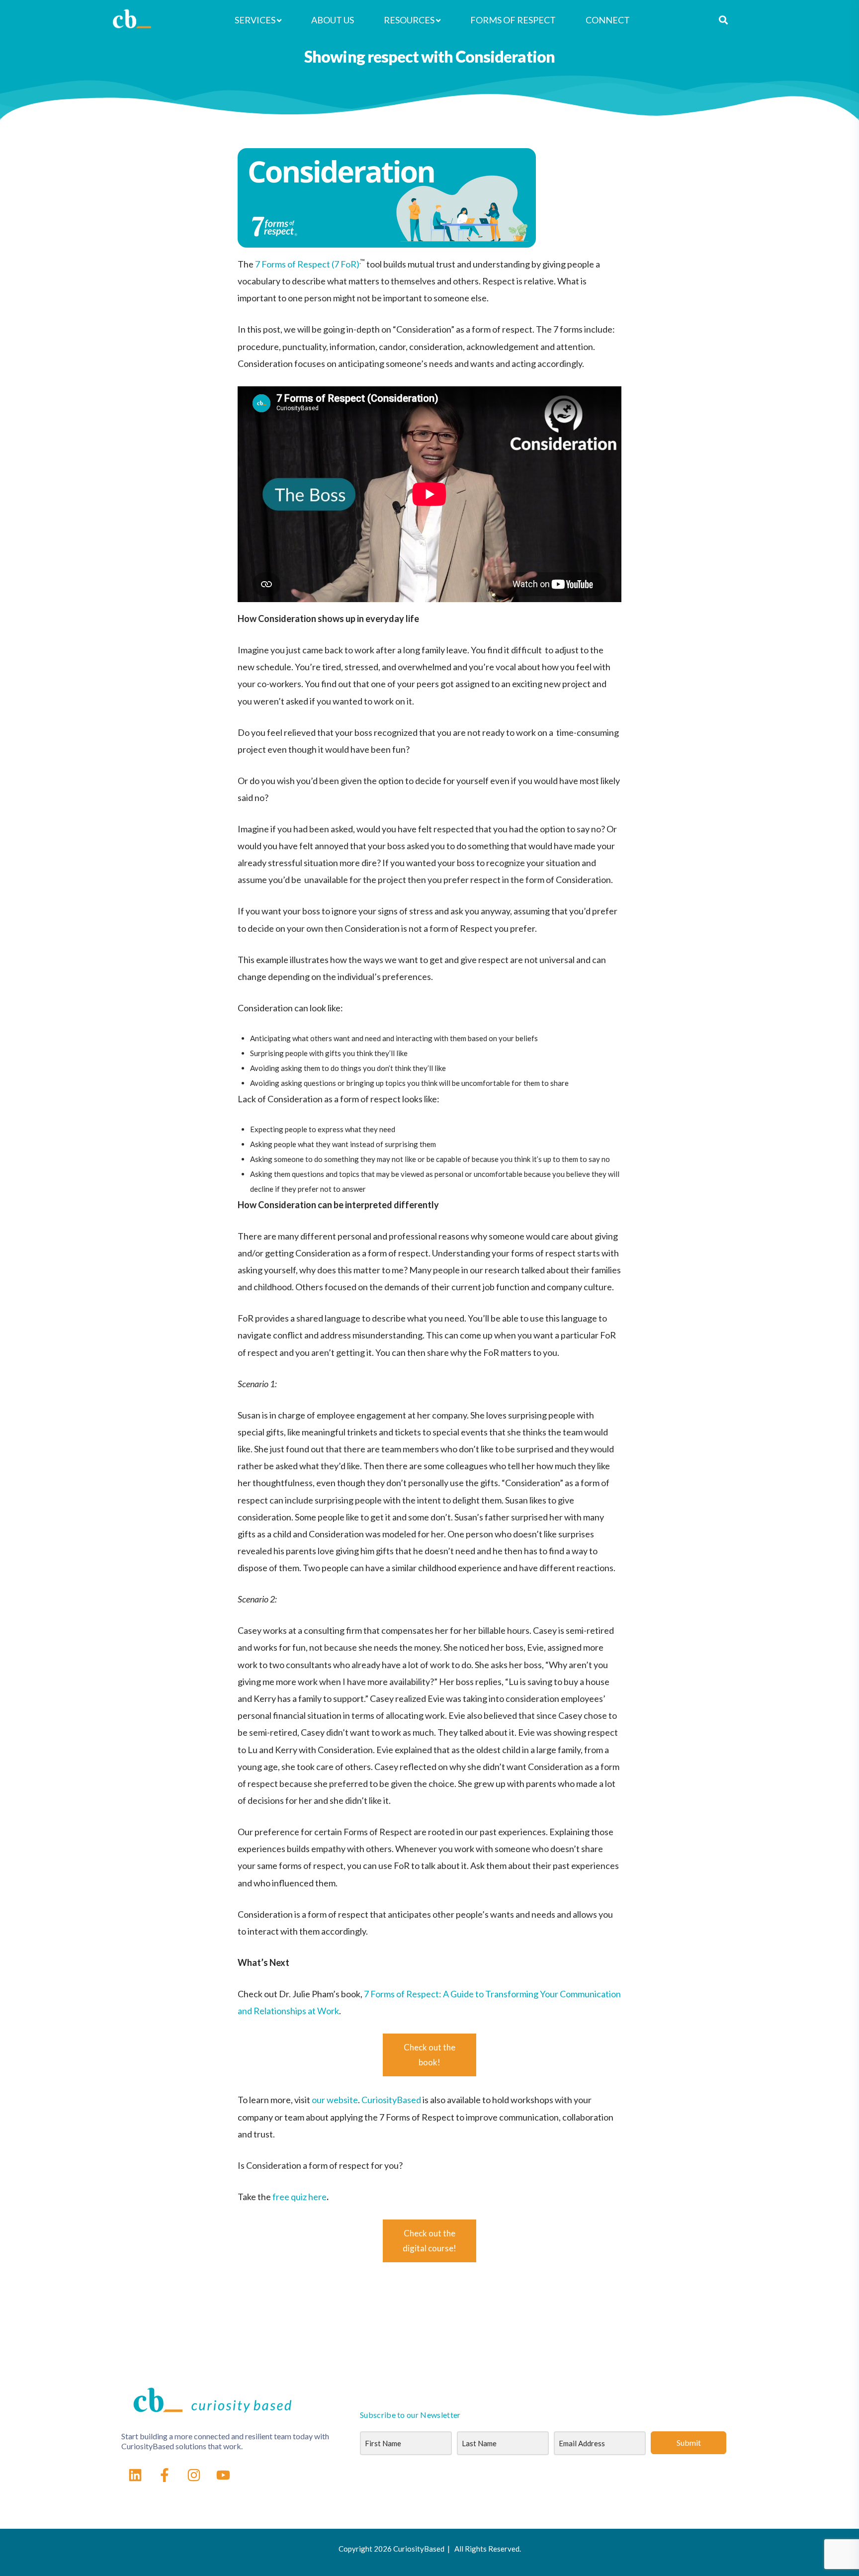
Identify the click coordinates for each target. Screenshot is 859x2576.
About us (333, 20)
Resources (409, 20)
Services (255, 20)
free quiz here (300, 2197)
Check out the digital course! (429, 2241)
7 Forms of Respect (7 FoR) (307, 264)
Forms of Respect (513, 20)
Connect (608, 20)
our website (334, 2100)
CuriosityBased (391, 2100)
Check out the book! (429, 2055)
